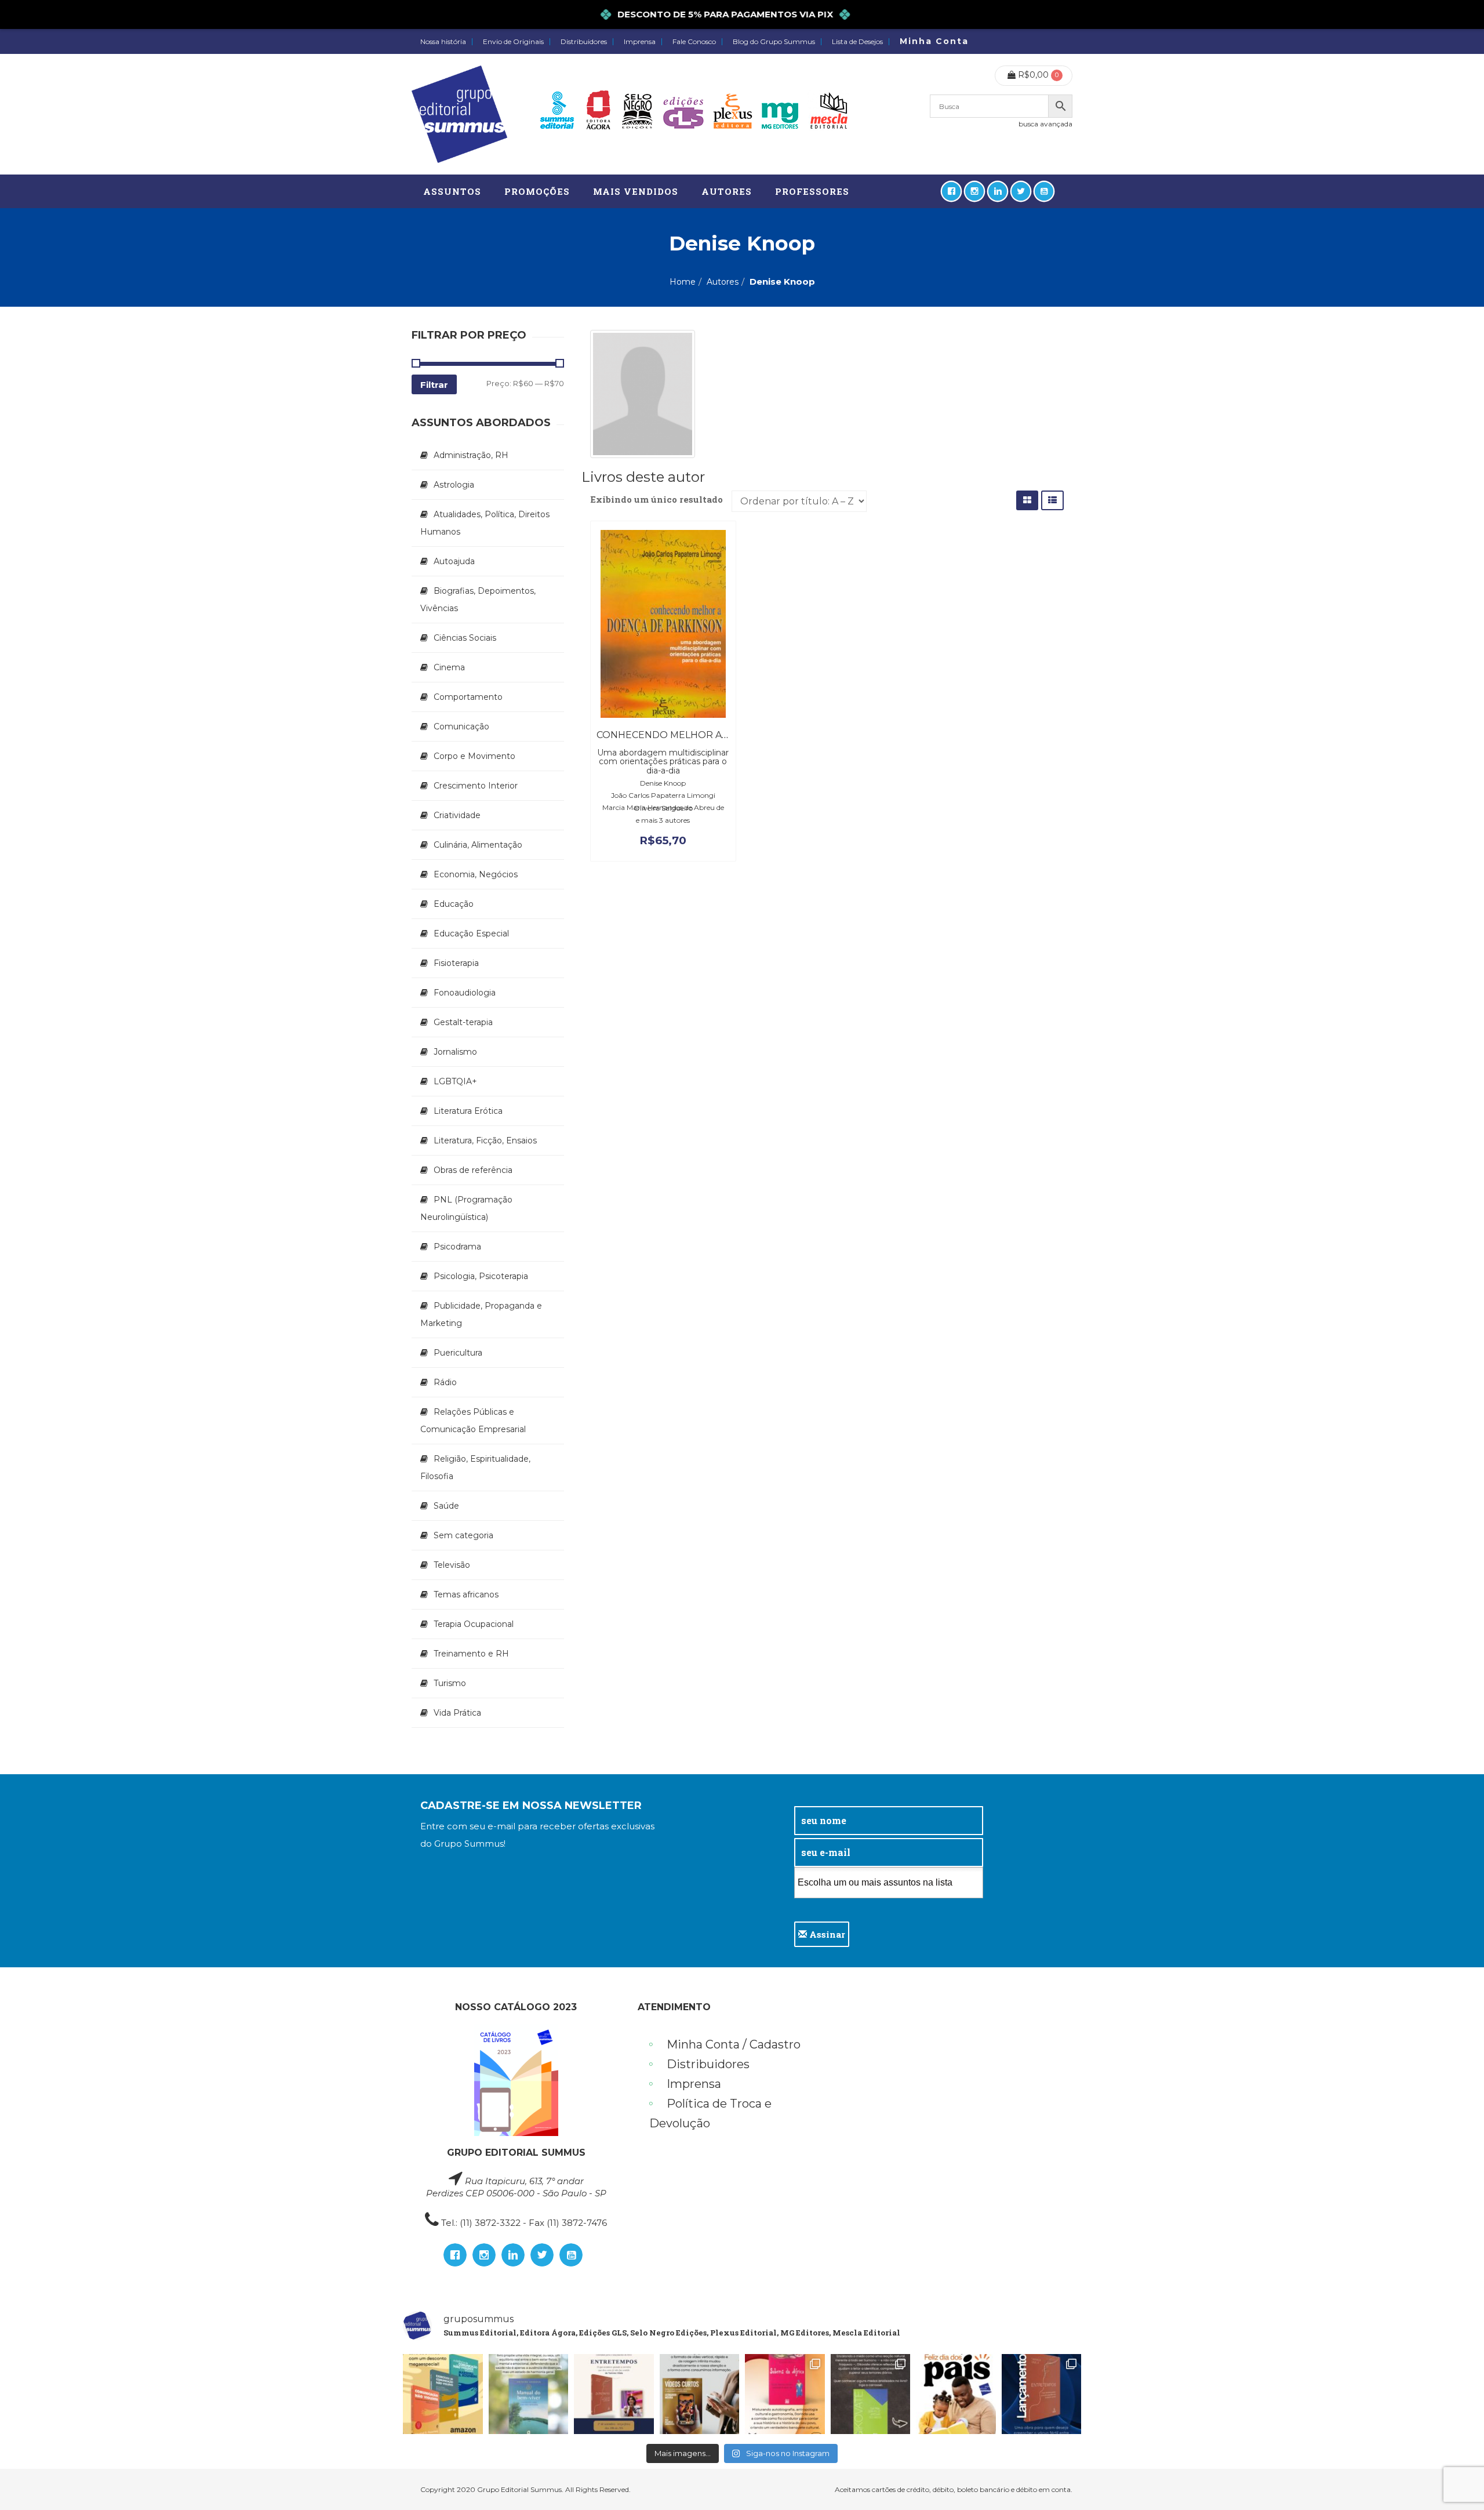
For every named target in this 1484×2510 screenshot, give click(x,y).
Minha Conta (934, 41)
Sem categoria (463, 1535)
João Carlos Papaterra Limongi (663, 795)
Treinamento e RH (471, 1654)
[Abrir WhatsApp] (1455, 2481)
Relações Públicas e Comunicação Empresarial (473, 1421)
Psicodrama (457, 1247)
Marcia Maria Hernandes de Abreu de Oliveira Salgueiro (663, 808)
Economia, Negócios (476, 874)
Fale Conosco (694, 42)
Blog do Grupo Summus (774, 42)
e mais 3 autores (663, 820)
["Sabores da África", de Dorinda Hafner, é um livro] (785, 2394)
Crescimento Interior (476, 786)
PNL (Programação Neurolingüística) (466, 1208)
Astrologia (454, 485)
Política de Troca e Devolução (710, 2113)
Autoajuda (454, 561)
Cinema (449, 667)
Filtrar (434, 385)
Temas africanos (466, 1594)
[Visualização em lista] (1052, 500)
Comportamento (468, 697)
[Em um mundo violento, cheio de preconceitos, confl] (443, 2394)
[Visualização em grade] (1027, 500)
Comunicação (461, 727)
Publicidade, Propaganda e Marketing (481, 1314)
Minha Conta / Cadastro (734, 2044)
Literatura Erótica (468, 1111)
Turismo (450, 1683)
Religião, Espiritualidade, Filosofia (475, 1468)
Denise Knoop (663, 783)
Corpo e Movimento (474, 756)
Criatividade (457, 815)
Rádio (445, 1382)
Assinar (826, 1934)
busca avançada (1045, 124)
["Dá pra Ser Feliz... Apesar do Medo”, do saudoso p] (871, 2394)
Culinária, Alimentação (478, 845)
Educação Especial (471, 933)
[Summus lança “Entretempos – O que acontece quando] (1042, 2394)
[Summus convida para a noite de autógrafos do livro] (614, 2394)
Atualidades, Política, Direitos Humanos (485, 523)
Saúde (446, 1506)
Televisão (452, 1565)
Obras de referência (473, 1170)
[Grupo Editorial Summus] (459, 114)
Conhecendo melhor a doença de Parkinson (720, 735)
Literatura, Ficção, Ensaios (485, 1140)
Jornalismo (455, 1052)
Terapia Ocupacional (474, 1624)
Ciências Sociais (465, 638)
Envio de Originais (513, 42)
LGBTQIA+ (455, 1081)
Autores (723, 282)
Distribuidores (584, 42)
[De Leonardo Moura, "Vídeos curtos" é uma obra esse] (700, 2394)
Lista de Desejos (857, 42)
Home (683, 282)
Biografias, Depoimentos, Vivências (478, 600)
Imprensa (640, 42)
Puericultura (458, 1353)
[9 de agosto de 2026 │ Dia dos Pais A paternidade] (956, 2394)
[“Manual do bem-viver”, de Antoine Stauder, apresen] (529, 2394)
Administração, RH (471, 455)
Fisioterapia (456, 963)
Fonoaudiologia (465, 993)
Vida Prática (457, 1713)
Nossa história (443, 42)
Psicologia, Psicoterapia (481, 1276)
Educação (454, 904)
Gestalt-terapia (463, 1022)
